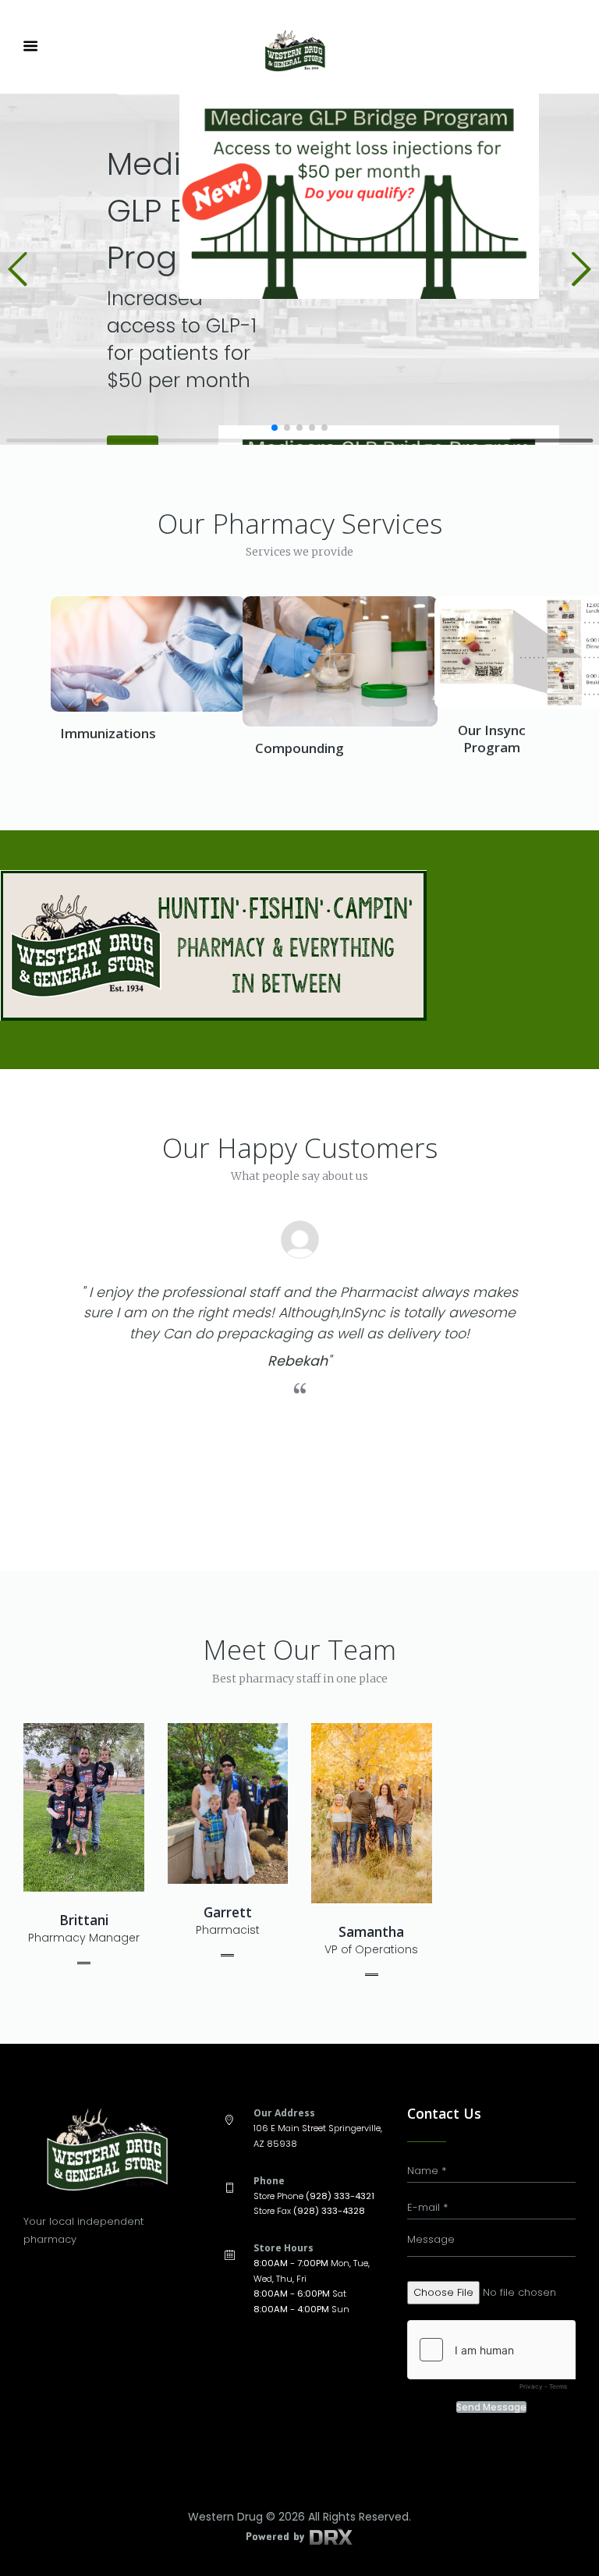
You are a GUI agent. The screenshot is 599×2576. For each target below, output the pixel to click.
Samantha (371, 1932)
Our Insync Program (492, 739)
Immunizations (108, 733)
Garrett (228, 1912)
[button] (18, 269)
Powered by (277, 2536)
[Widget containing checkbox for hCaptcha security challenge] (491, 2359)
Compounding (299, 748)
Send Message (491, 2407)
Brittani (84, 1920)
